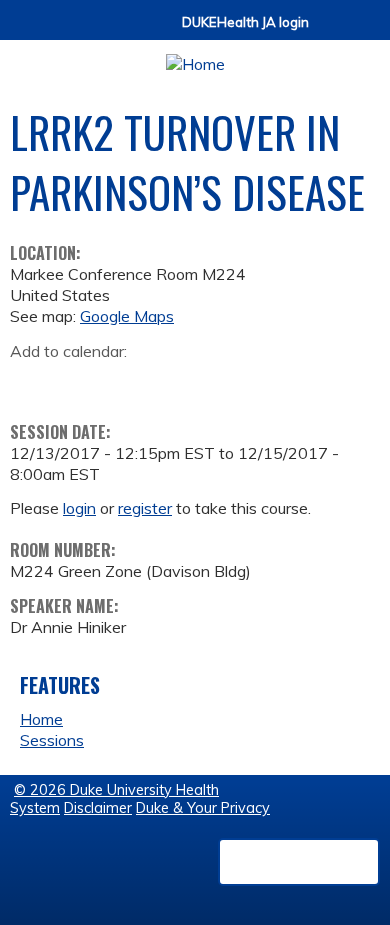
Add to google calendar (30, 382)
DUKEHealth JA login (245, 22)
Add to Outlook (168, 382)
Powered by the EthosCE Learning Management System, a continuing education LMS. (299, 862)
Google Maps (127, 316)
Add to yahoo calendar (75, 382)
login (79, 508)
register (145, 508)
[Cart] (332, 31)
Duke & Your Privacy (203, 808)
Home (41, 719)
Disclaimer (98, 808)
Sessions (52, 740)
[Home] (195, 57)
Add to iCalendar (120, 381)
